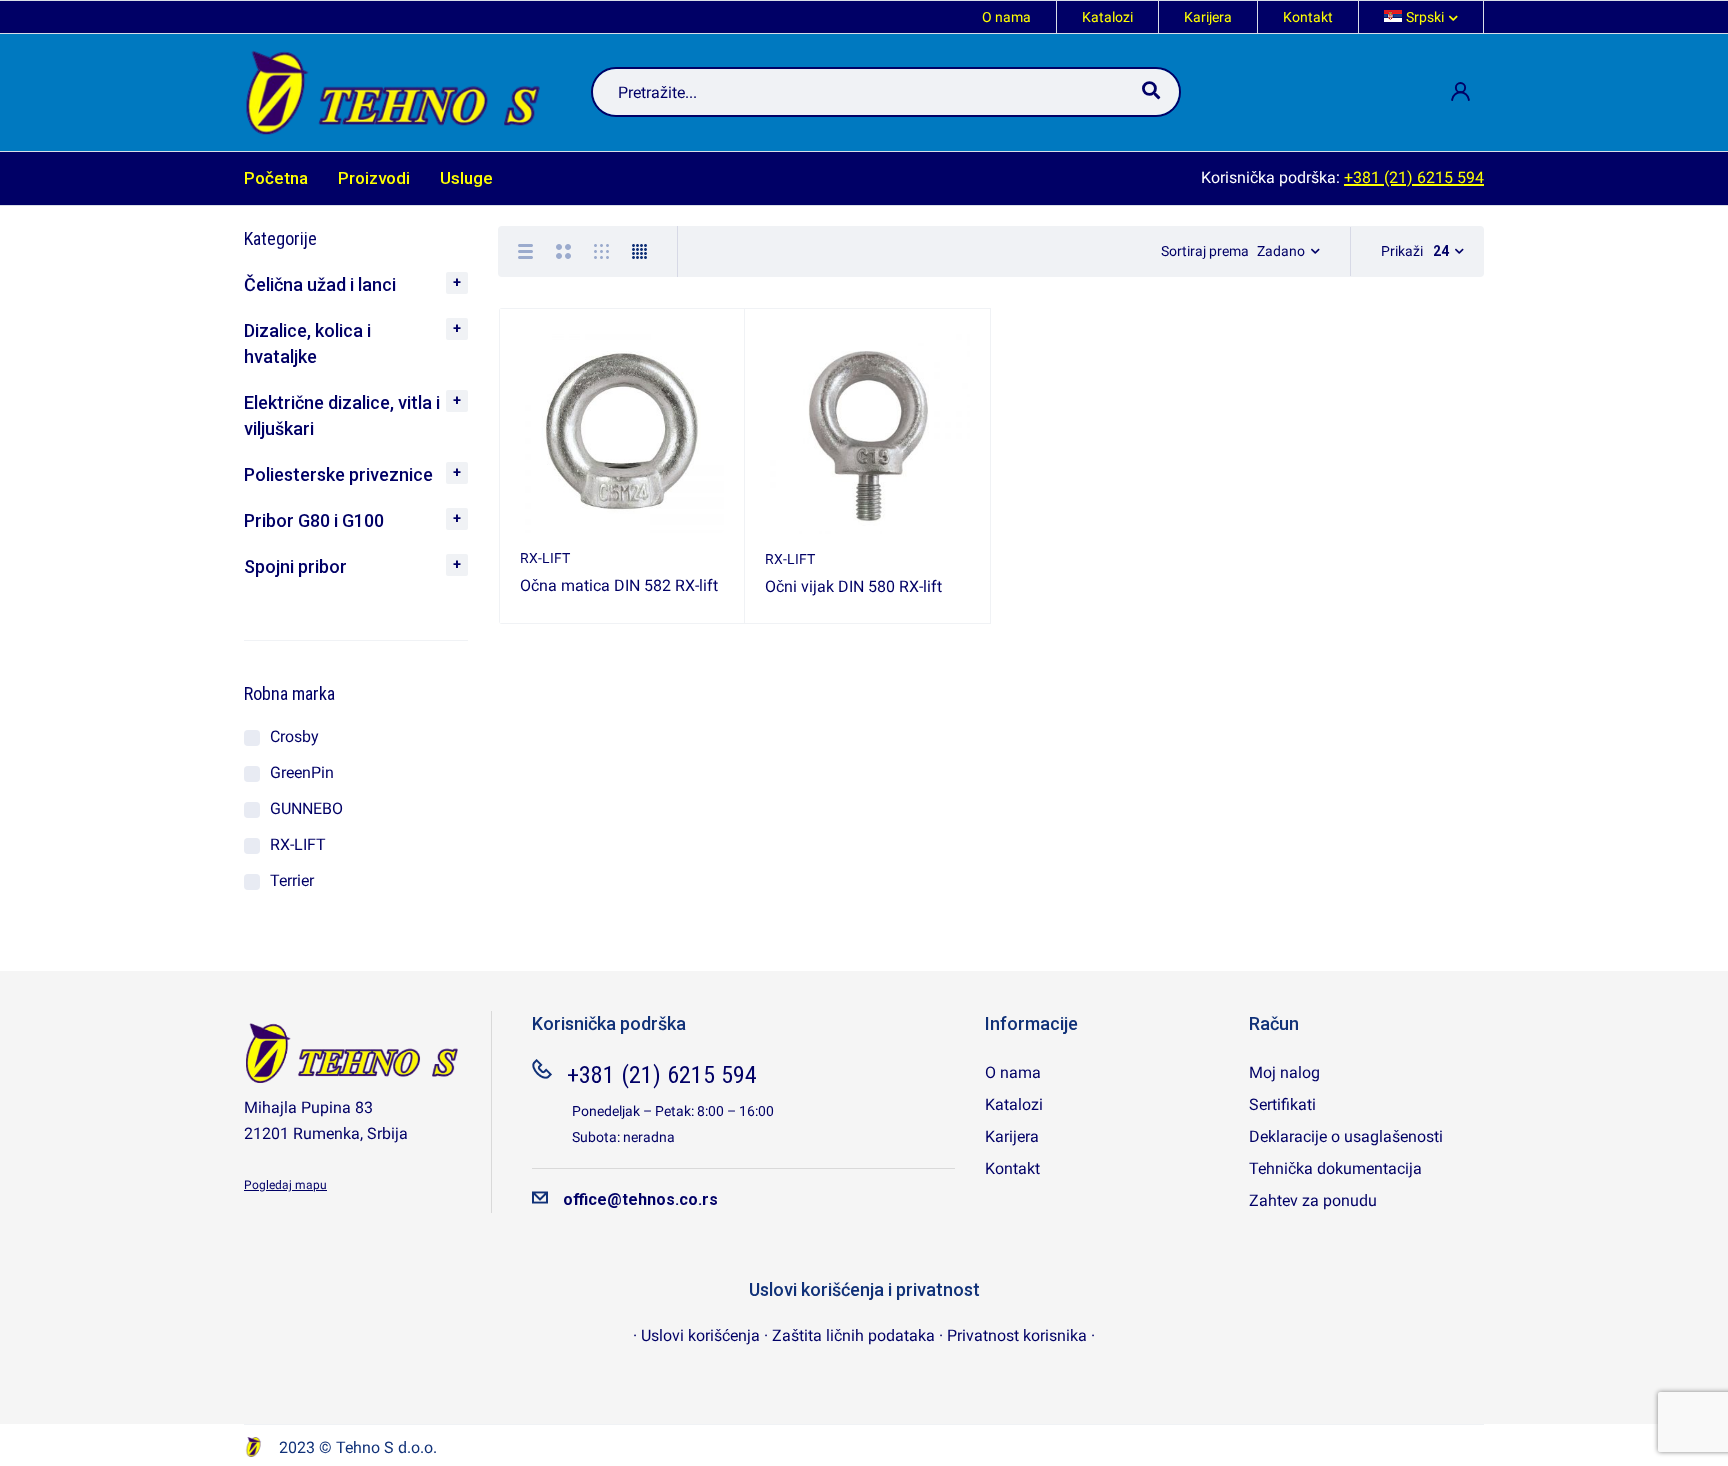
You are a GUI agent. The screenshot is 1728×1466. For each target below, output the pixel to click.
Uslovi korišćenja (700, 1335)
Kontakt (1308, 17)
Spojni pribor (295, 566)
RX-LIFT (298, 844)
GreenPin (302, 772)
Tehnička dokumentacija (1335, 1168)
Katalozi (1107, 17)
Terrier (292, 880)
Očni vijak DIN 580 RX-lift (853, 586)
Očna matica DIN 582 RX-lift (619, 585)
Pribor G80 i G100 (314, 520)
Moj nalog (1284, 1072)
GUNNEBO (306, 808)
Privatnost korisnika (1019, 1335)
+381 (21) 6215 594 (1414, 177)
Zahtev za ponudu (1313, 1200)
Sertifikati (1282, 1104)
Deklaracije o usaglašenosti (1346, 1136)
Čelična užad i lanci (320, 284)
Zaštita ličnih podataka (853, 1335)
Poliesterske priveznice (338, 474)
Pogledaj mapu (285, 1185)
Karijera (1208, 17)
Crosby (294, 736)
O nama (1006, 17)
